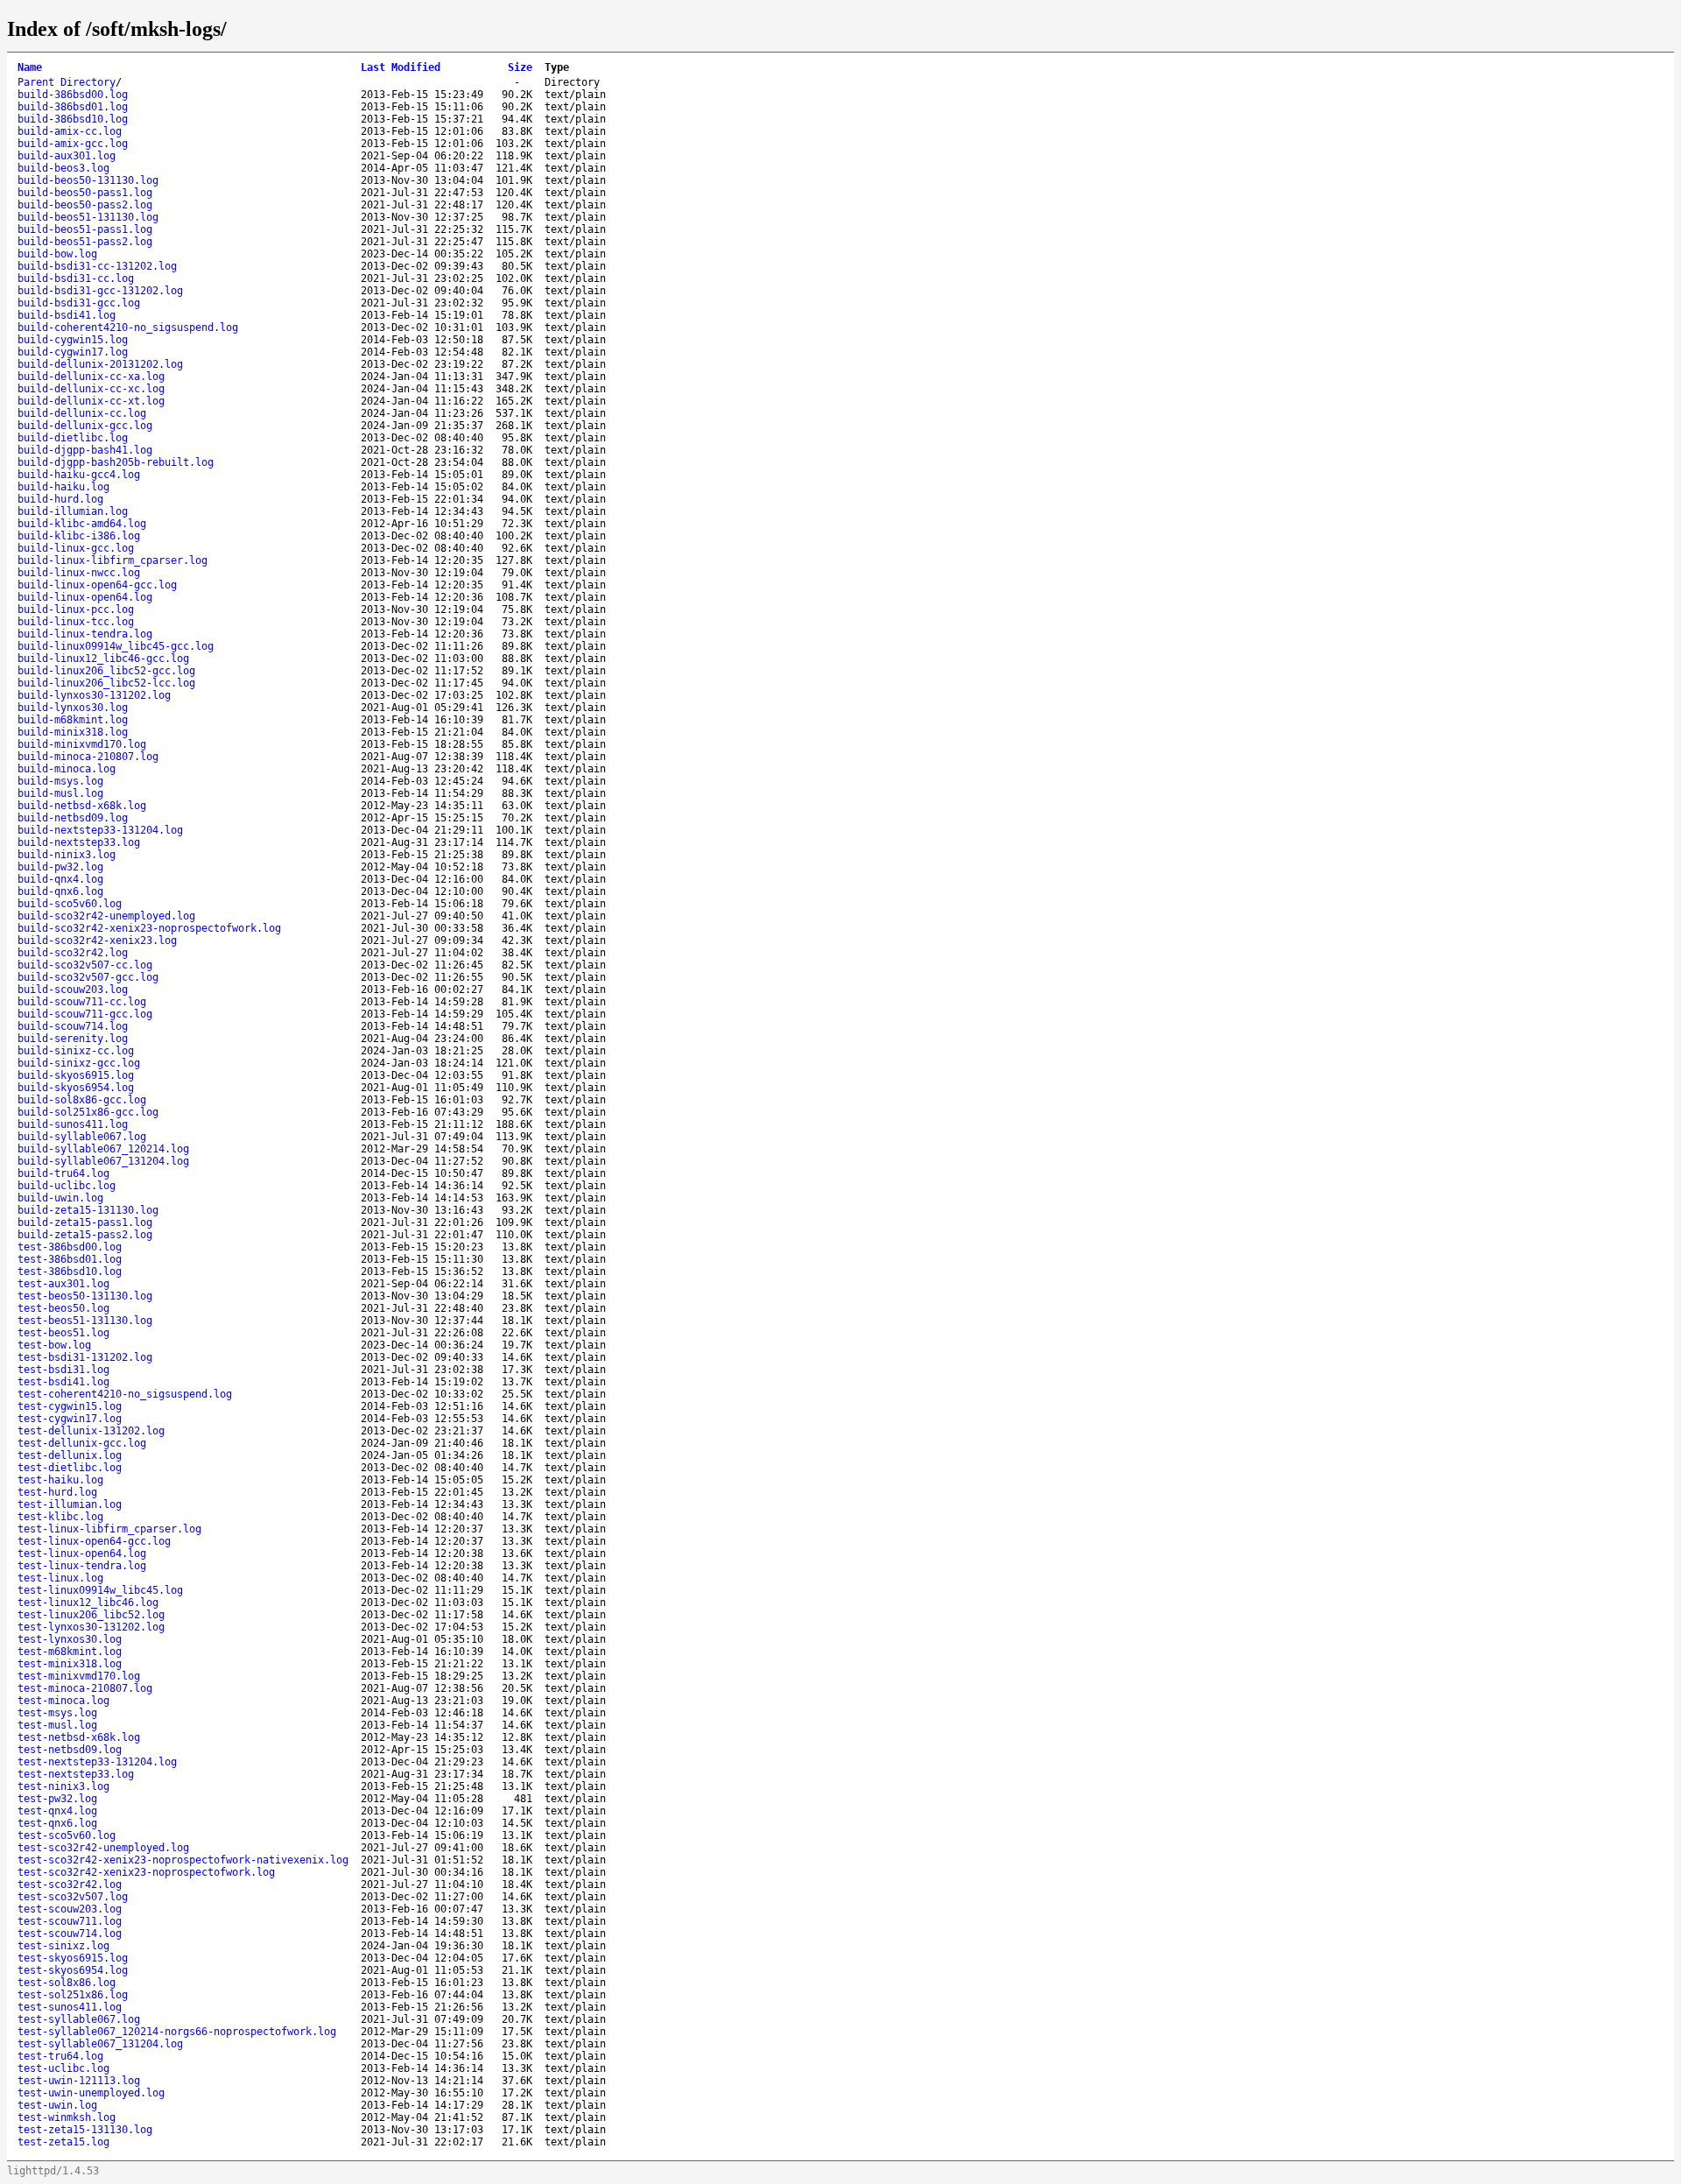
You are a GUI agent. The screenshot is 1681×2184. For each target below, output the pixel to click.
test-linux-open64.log (82, 1553)
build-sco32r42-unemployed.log (106, 916)
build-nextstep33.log (79, 842)
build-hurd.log (60, 499)
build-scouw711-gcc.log (85, 1014)
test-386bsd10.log (70, 1272)
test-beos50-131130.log (85, 1296)
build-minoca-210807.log (88, 757)
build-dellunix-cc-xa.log (91, 377)
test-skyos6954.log (73, 1970)
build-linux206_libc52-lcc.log (106, 683)
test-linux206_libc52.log (91, 1615)
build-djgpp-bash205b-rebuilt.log (116, 462)
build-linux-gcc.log (76, 548)
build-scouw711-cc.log (82, 1002)
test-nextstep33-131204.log (97, 1762)
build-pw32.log (60, 867)
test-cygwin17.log (70, 1419)
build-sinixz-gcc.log (79, 1063)
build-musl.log (60, 793)
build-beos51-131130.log (88, 217)
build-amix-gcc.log (73, 144)
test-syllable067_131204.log (100, 2044)
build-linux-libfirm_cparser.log (113, 560)
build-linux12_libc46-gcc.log (103, 659)
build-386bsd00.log (73, 95)
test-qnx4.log (57, 1811)
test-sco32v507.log (73, 1897)
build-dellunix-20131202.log (100, 364)
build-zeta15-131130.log (88, 1210)
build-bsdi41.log (67, 315)
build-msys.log (60, 781)
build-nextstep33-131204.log (100, 830)
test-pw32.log (57, 1799)
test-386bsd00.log (70, 1247)
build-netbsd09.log (73, 818)
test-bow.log (54, 1345)
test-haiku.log (60, 1480)
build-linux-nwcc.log (79, 573)
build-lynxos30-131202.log (94, 695)
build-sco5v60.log (70, 904)
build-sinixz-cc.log (76, 1051)
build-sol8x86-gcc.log (82, 1100)
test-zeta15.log (63, 2142)
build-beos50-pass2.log (85, 205)
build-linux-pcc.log (76, 609)
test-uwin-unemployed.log (91, 2093)
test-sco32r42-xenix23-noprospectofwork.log (146, 1872)
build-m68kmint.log (73, 720)
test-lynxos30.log (70, 1639)
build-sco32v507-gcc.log (88, 977)
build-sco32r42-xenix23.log (97, 941)
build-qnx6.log (60, 891)
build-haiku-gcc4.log (79, 475)
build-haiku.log (63, 487)
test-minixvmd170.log (79, 1676)
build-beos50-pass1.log (85, 193)
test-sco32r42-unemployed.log (103, 1848)
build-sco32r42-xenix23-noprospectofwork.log (149, 928)
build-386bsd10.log (73, 119)
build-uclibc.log (67, 1186)
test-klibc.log (60, 1517)
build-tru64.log (63, 1173)
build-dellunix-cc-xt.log (91, 401)
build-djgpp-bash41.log (85, 450)
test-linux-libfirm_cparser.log (109, 1529)
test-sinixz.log (63, 1946)
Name (30, 67)
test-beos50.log (63, 1308)
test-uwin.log (57, 2105)
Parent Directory (67, 82)
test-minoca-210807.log (85, 1688)
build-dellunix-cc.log (82, 413)
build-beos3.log (63, 168)
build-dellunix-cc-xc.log (91, 389)
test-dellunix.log (70, 1455)
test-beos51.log (63, 1333)
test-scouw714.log (70, 1934)
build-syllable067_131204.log (103, 1161)
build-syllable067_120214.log (103, 1149)
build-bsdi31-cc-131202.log (97, 266)
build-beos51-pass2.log (85, 242)
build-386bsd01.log (73, 107)
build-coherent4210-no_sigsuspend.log (128, 328)
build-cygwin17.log (73, 352)
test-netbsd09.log (70, 1750)
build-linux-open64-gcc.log (97, 585)
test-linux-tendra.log (82, 1566)
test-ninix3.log (63, 1786)
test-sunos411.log (70, 2007)
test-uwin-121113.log (79, 2081)
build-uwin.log (60, 1198)
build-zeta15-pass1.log (85, 1222)
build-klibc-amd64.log (82, 524)
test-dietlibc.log (70, 1468)
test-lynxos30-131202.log (91, 1627)
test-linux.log (60, 1578)
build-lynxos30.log (73, 708)
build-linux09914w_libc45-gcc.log (116, 646)
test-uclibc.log (63, 2068)
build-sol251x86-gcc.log (88, 1112)
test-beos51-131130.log (85, 1321)
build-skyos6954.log (76, 1088)
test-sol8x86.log (67, 1983)
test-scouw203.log (70, 1909)
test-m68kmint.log (70, 1652)
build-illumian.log (73, 511)
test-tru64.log (60, 2056)
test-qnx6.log (57, 1823)
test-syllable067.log (79, 2019)
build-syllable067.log (82, 1137)
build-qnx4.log (60, 879)
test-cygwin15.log (70, 1406)
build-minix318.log (73, 732)
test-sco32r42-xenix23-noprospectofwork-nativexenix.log (183, 1860)
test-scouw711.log (70, 1921)
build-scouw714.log (73, 1026)
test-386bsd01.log (70, 1259)
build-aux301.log (67, 156)
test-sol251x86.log (73, 1995)
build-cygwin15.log (73, 340)
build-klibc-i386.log (79, 536)
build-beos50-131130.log (88, 180)
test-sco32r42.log (70, 1885)
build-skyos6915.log (76, 1075)
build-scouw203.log (73, 990)
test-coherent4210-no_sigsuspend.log (125, 1394)
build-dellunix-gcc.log (85, 426)
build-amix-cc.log (70, 131)
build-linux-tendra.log (85, 634)
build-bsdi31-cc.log (76, 278)
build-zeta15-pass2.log (85, 1235)
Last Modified (401, 67)
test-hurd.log (57, 1492)
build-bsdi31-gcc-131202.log (100, 291)
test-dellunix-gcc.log (82, 1443)
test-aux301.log (63, 1284)
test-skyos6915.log (73, 1958)
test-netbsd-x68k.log (79, 1737)
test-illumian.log (70, 1504)
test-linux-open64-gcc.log (94, 1541)
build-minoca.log (67, 769)
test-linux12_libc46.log (88, 1603)
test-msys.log (57, 1713)
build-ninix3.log (67, 855)
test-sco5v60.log (67, 1835)
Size (520, 67)
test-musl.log (57, 1725)
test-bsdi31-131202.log (85, 1357)
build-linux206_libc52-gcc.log (106, 671)
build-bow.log (57, 254)
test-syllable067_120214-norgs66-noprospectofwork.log (177, 2032)
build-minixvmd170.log (82, 744)
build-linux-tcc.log (76, 622)
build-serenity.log (73, 1039)
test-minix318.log (70, 1664)
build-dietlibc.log (73, 438)
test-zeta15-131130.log (85, 2130)
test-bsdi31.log (63, 1370)
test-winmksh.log (67, 2117)
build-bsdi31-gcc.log (79, 303)
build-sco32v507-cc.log (85, 965)
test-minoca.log (63, 1701)
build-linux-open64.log (85, 597)
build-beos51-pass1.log (85, 229)
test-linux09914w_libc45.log (100, 1590)
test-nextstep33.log (76, 1774)
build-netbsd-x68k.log (82, 806)
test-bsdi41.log (63, 1382)
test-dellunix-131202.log (91, 1431)
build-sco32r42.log (73, 953)
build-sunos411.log (73, 1124)
